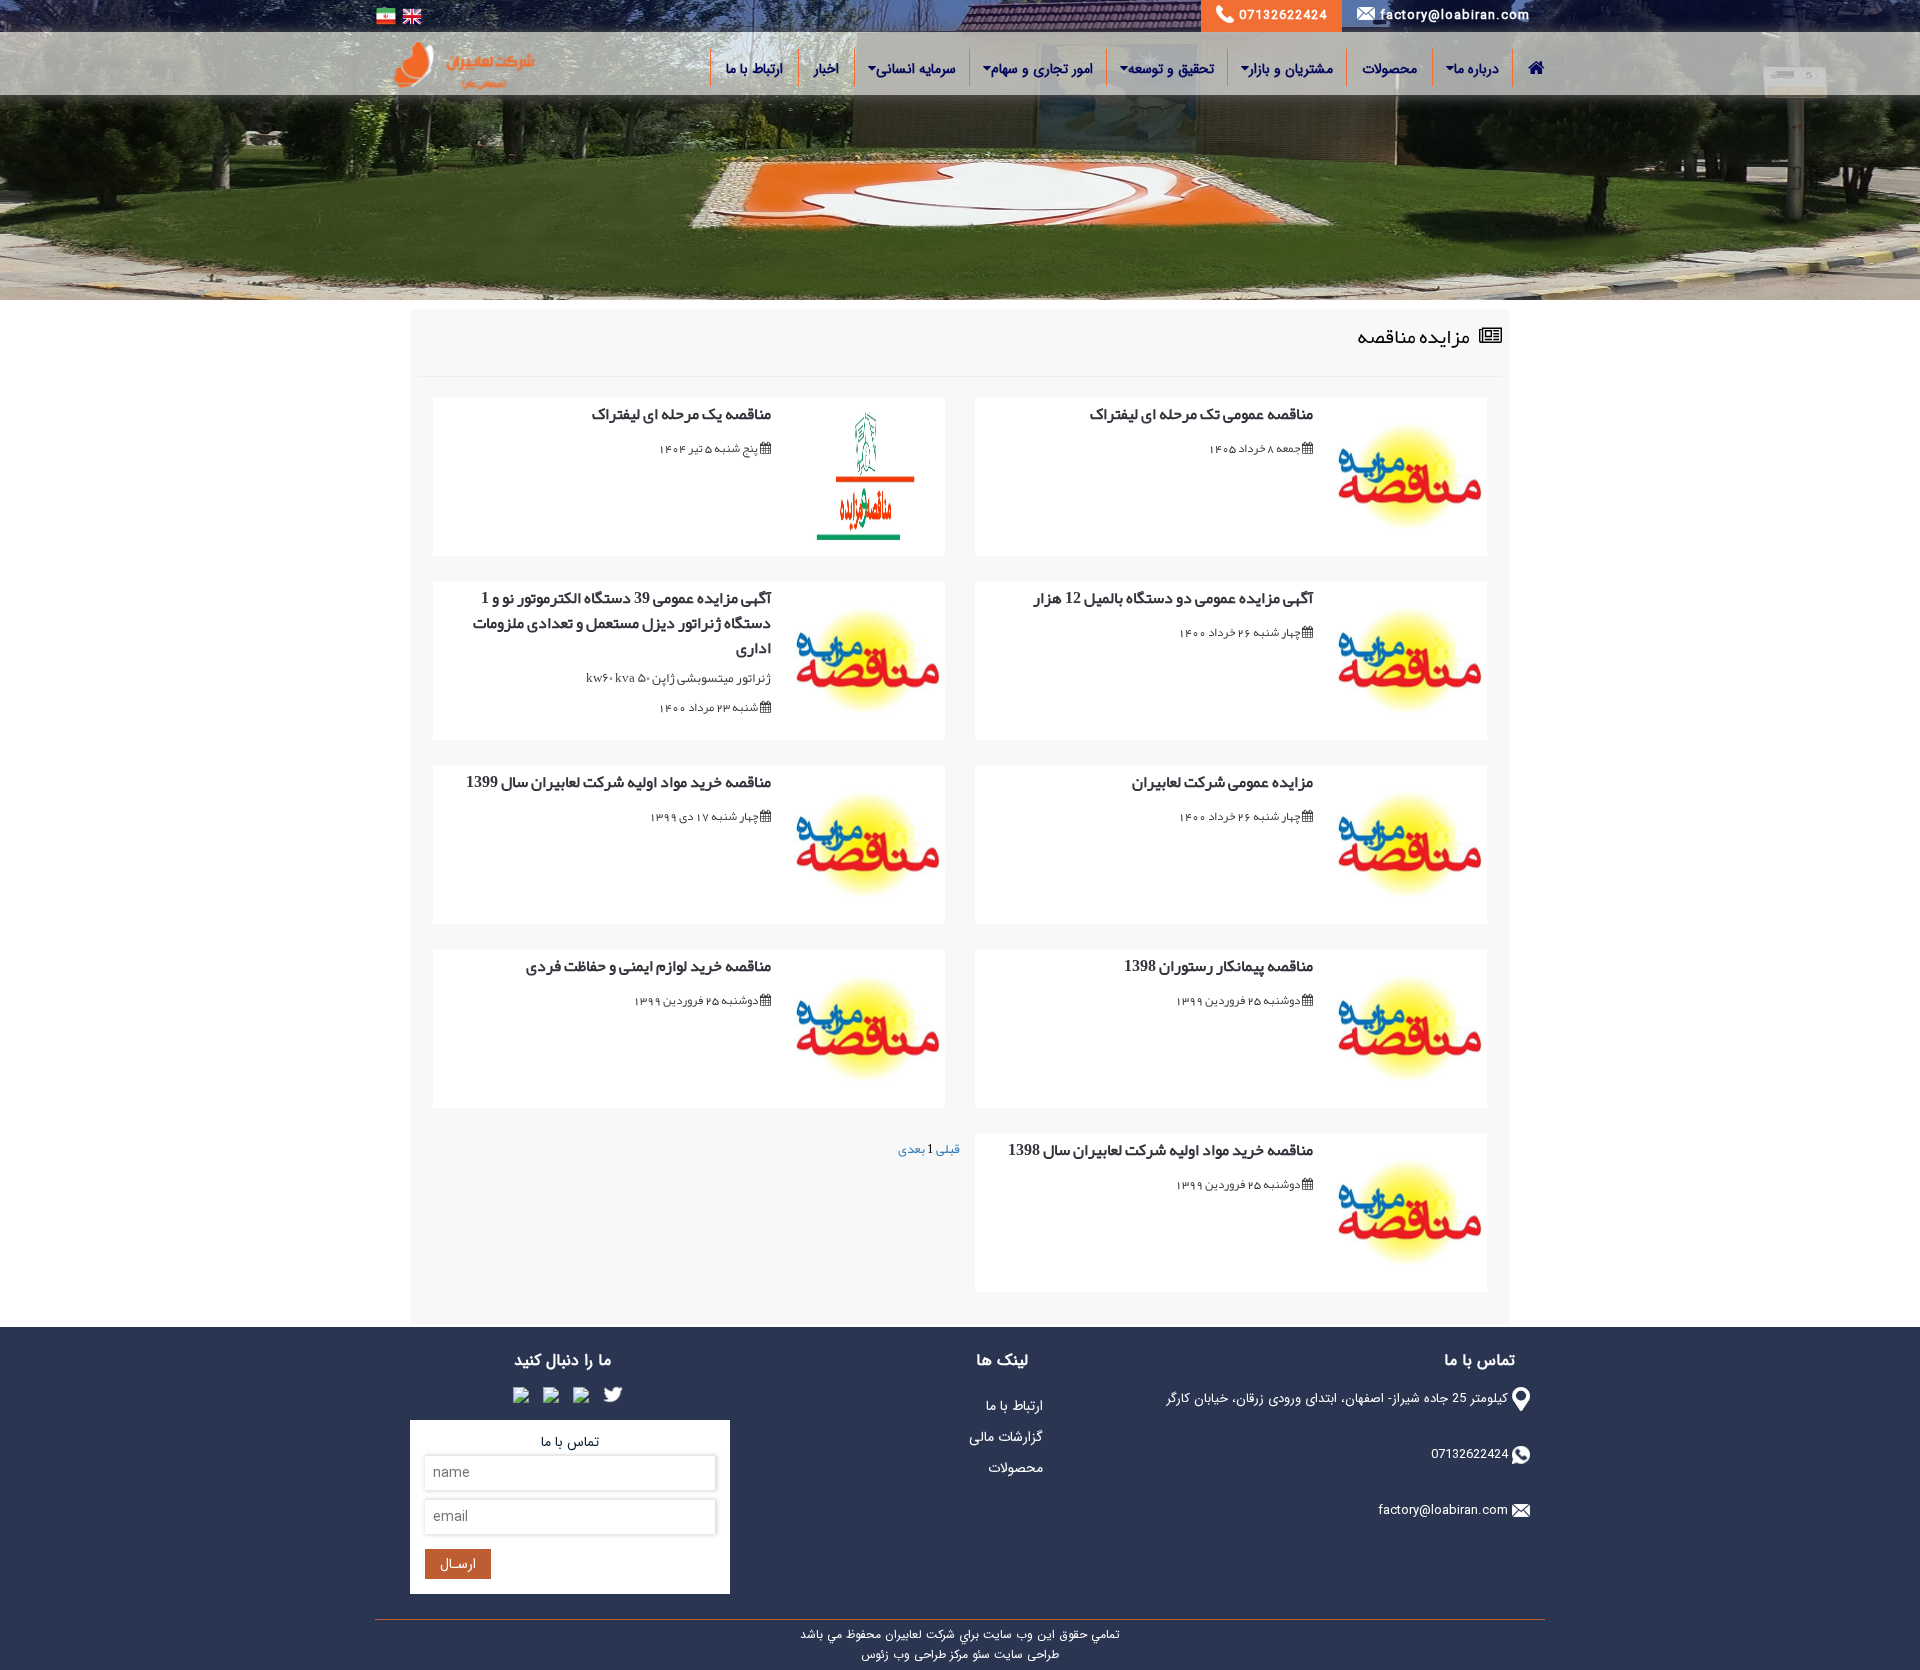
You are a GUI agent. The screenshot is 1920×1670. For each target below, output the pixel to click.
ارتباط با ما (754, 69)
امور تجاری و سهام (1042, 69)
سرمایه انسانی (916, 69)
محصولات (1389, 69)
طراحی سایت (1024, 1654)
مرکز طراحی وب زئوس (914, 1654)
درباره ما (1476, 69)
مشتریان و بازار (1291, 69)
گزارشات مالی (1006, 1437)
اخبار (826, 69)
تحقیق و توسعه (1171, 69)
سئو (979, 1654)
